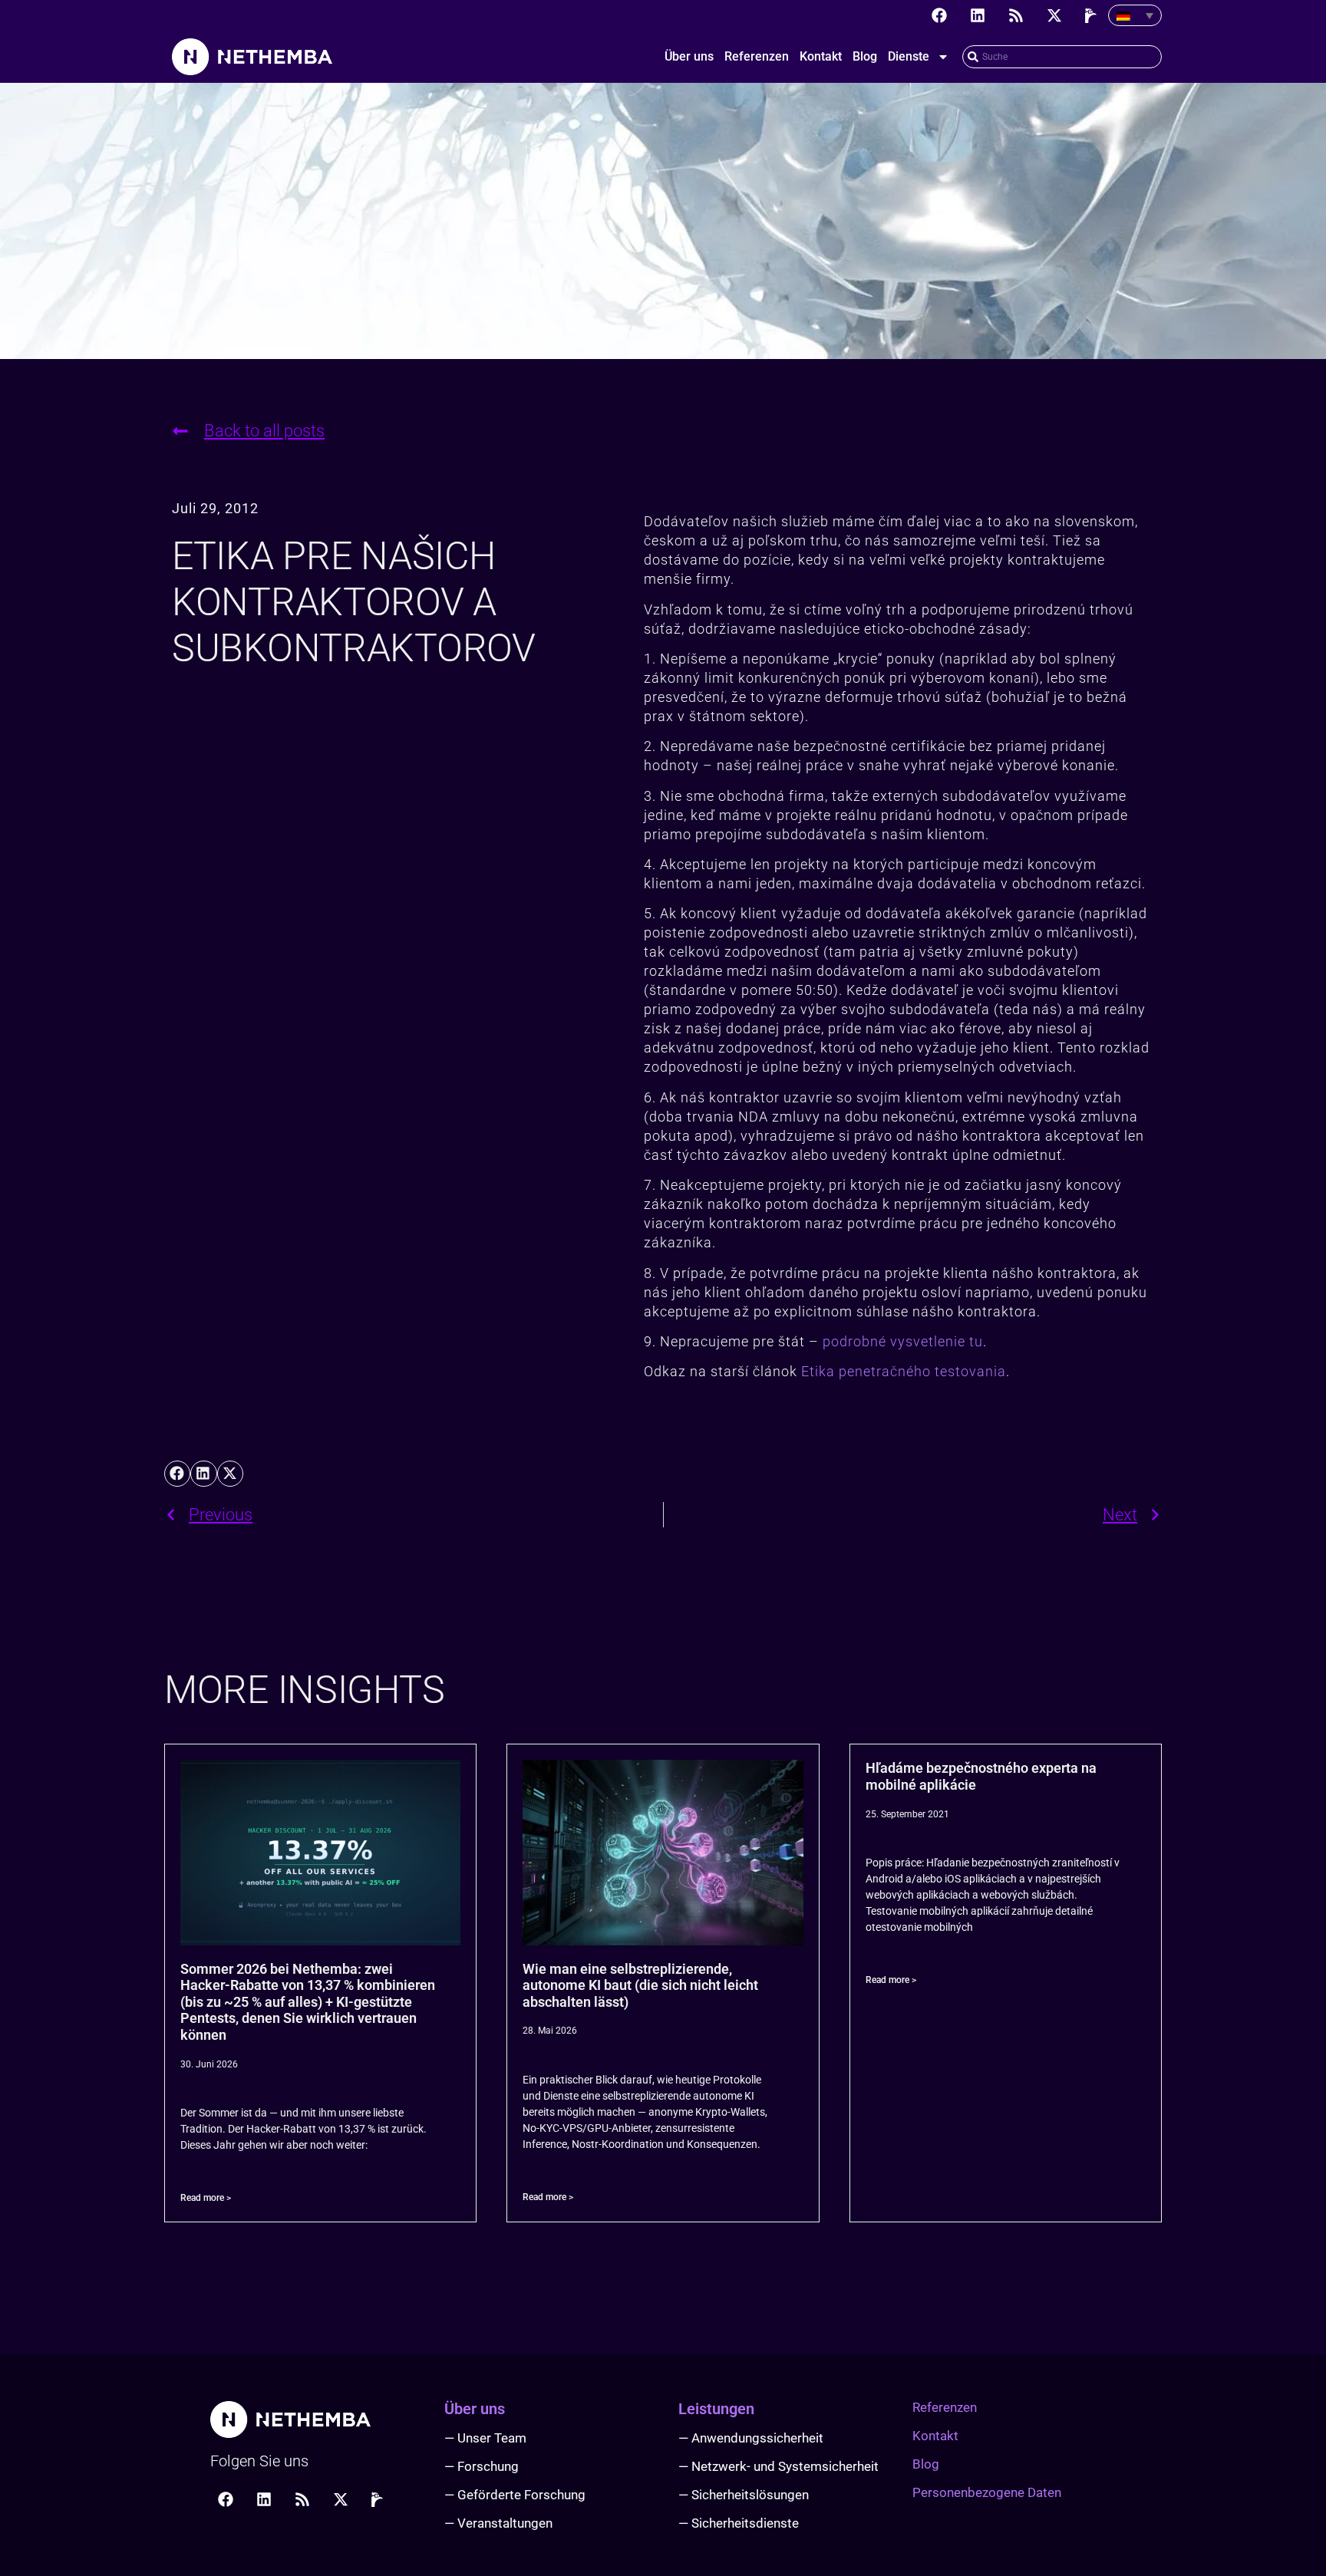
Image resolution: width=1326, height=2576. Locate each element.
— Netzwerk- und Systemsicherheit (778, 2466)
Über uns (689, 56)
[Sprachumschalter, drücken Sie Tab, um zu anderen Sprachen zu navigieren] (1135, 15)
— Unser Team (485, 2438)
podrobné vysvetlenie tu (903, 1341)
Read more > (206, 2198)
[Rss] (1016, 15)
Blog (865, 56)
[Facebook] (939, 15)
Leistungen (716, 2409)
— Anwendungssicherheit (751, 2438)
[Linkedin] (978, 15)
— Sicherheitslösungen (744, 2495)
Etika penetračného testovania (904, 1371)
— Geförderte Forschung (515, 2495)
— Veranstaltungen (498, 2523)
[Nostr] (1093, 15)
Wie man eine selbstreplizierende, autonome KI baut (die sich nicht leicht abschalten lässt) (640, 1985)
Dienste (909, 56)
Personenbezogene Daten (987, 2492)
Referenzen (757, 56)
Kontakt (821, 56)
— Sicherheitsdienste (739, 2523)
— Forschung (482, 2466)
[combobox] (1062, 57)
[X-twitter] (1054, 15)
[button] (177, 1474)
